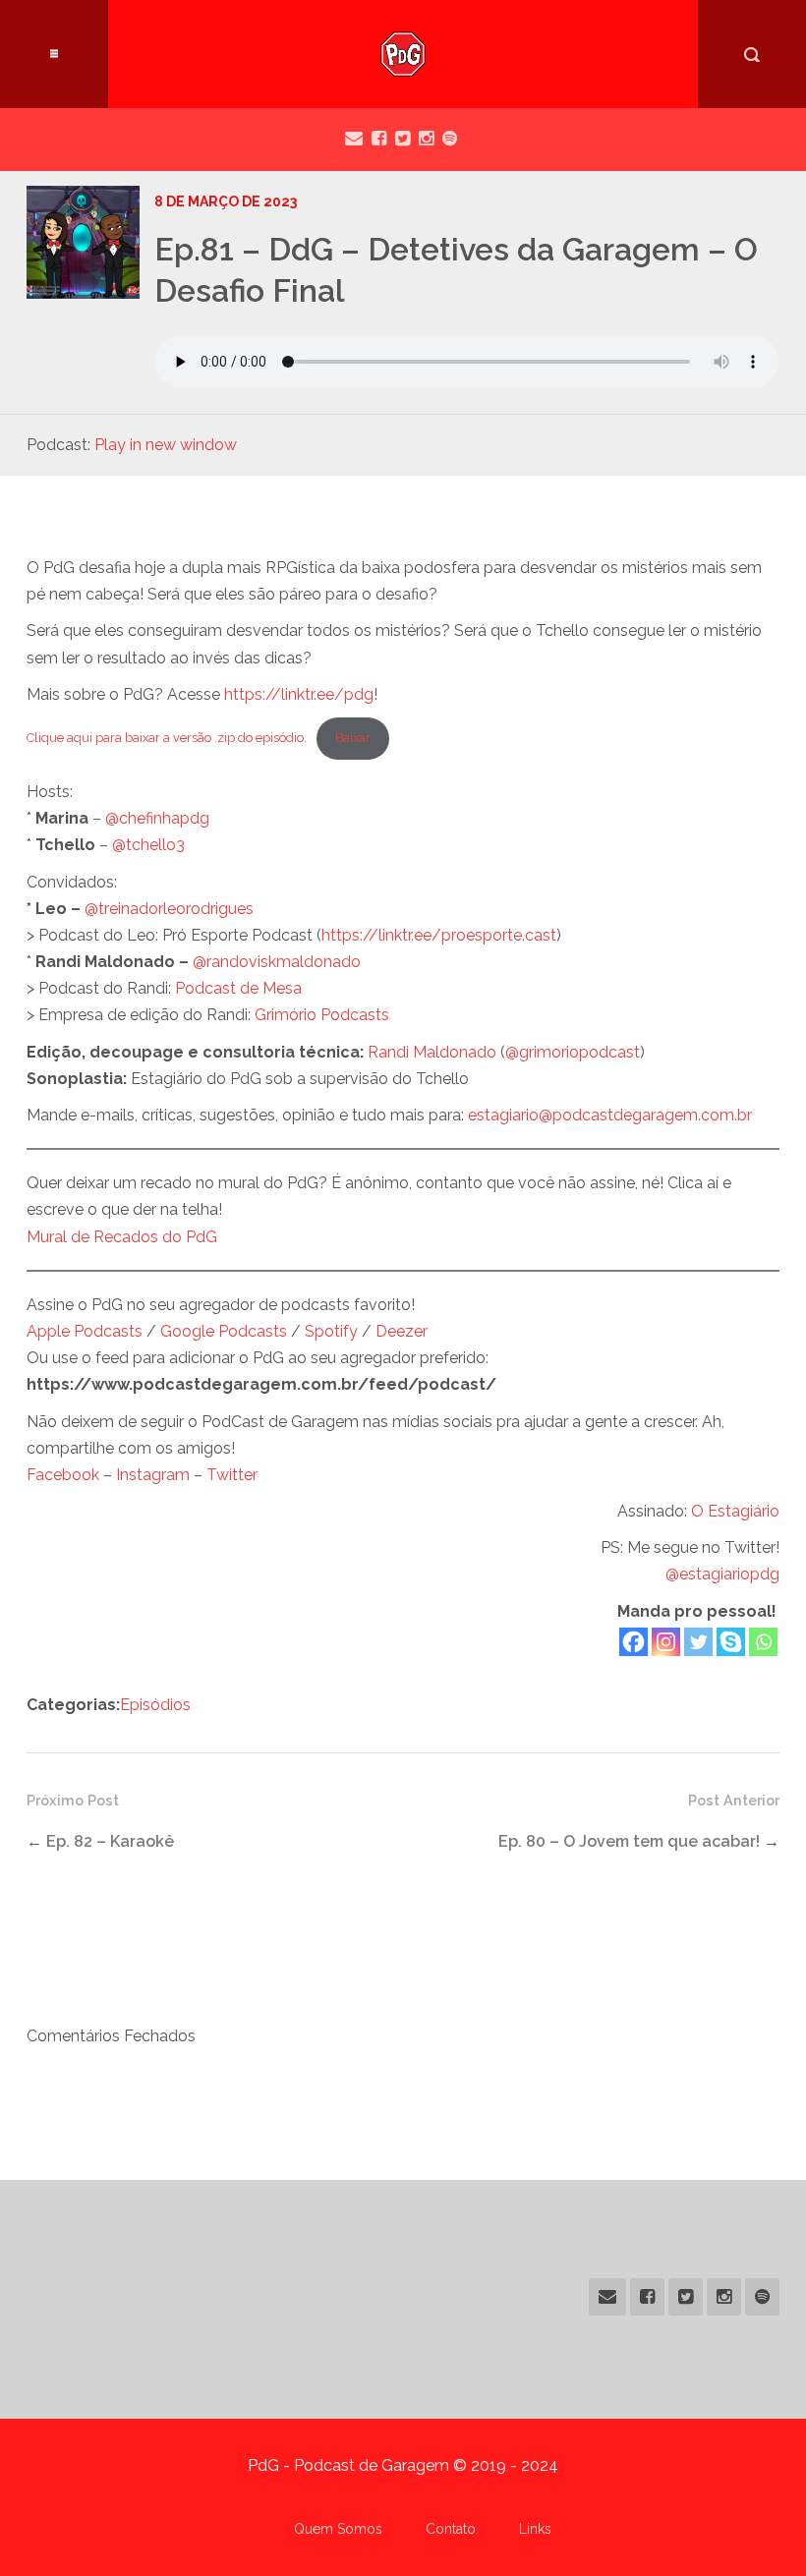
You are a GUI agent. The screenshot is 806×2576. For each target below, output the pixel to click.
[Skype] (731, 1642)
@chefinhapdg (157, 818)
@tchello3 (148, 845)
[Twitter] (698, 1642)
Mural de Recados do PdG (122, 1237)
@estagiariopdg (722, 1574)
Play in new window (166, 445)
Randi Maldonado (432, 1052)
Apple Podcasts (85, 1331)
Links (535, 2529)
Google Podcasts (224, 1331)
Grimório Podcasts (322, 1015)
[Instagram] (666, 1642)
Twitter (232, 1475)
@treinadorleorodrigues (169, 909)
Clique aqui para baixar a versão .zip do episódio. (167, 738)
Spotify (331, 1331)
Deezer (402, 1331)
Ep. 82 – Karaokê (110, 1841)
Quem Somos (338, 2529)
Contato (451, 2529)
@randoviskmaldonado (277, 962)
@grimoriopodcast (573, 1052)
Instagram (153, 1475)
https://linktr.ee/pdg (299, 694)
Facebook (63, 1475)
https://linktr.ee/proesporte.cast (439, 935)
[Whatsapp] (763, 1642)
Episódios (155, 1705)
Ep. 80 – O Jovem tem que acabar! (629, 1841)
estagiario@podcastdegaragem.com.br (610, 1115)
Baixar (353, 738)
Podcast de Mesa (238, 988)
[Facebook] (633, 1642)
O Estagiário (735, 1511)
